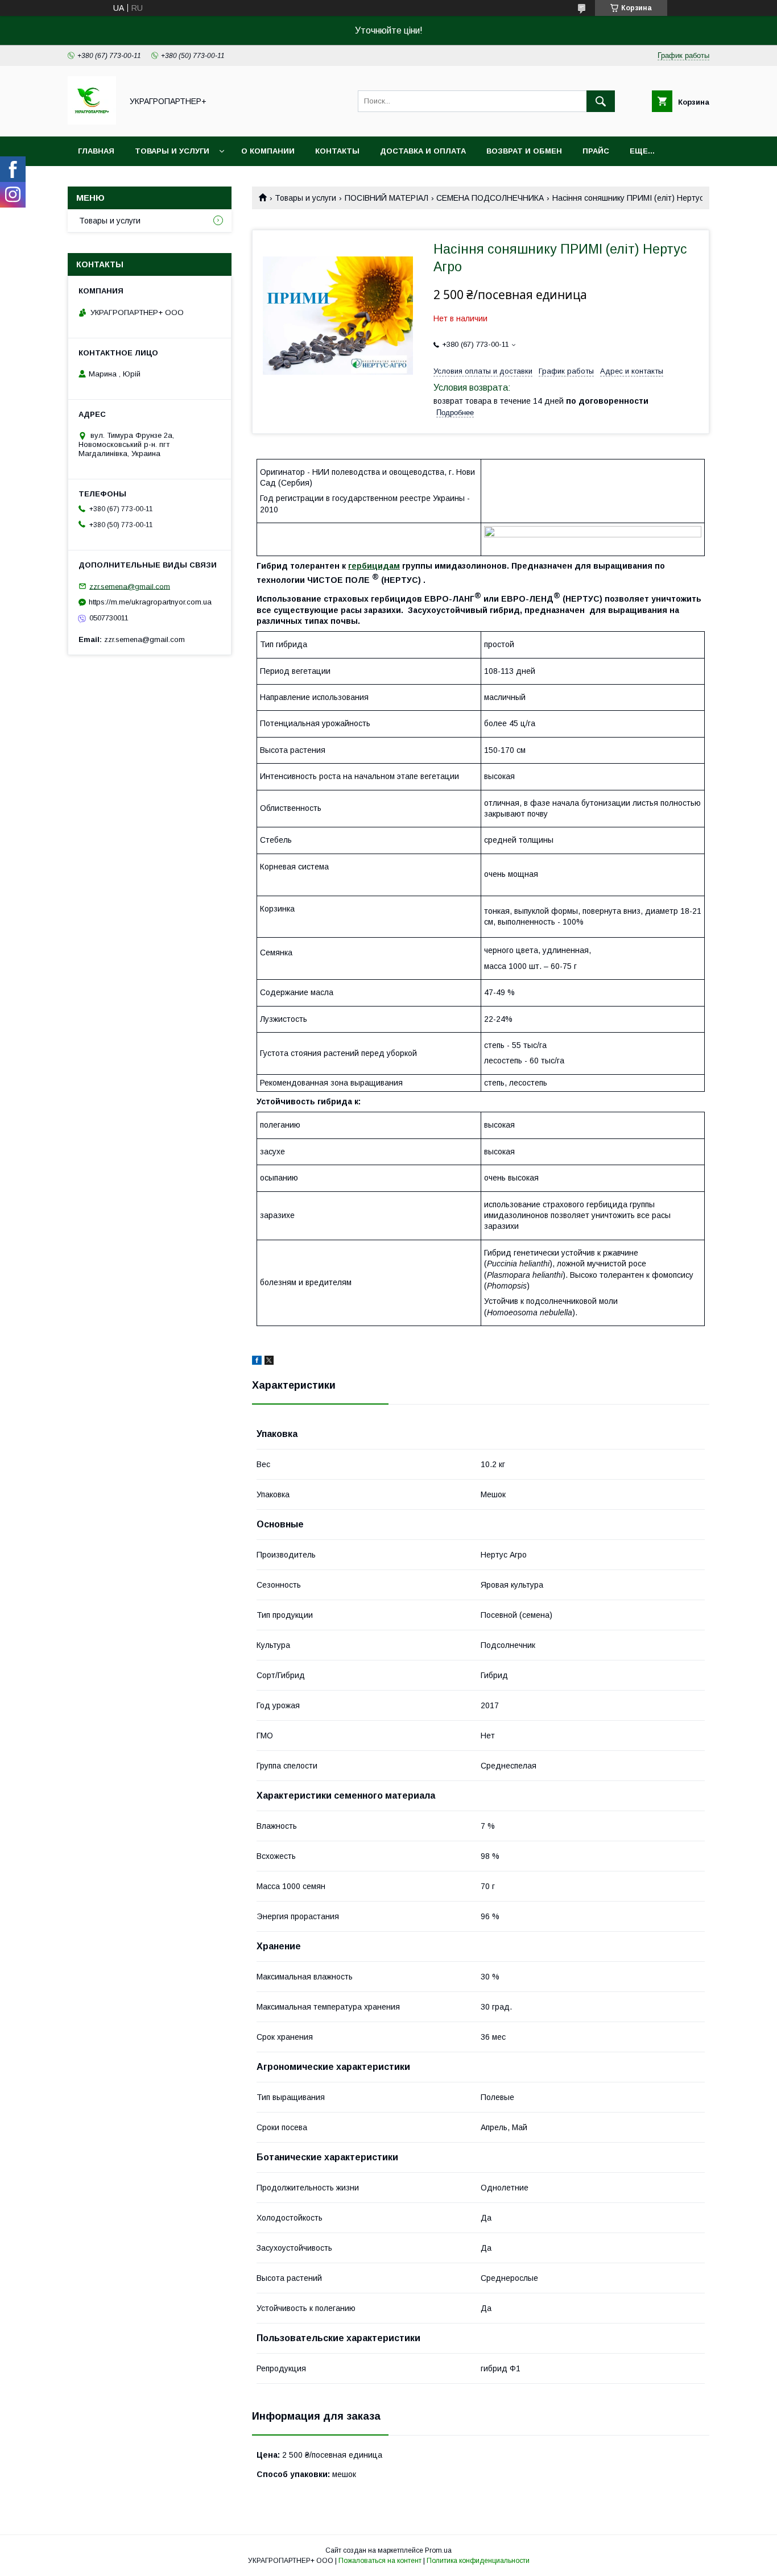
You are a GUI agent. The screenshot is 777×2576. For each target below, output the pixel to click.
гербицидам (374, 566)
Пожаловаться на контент (380, 2561)
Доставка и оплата (423, 151)
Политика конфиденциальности (478, 2561)
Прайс (596, 151)
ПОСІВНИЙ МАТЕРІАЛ (387, 198)
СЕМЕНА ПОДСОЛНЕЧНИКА (490, 198)
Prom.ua (438, 2550)
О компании (268, 151)
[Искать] (601, 101)
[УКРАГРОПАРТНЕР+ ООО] (92, 122)
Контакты (337, 151)
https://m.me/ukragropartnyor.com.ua (150, 602)
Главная (96, 151)
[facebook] (257, 1362)
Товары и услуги (172, 151)
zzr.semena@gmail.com (130, 586)
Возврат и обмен (524, 151)
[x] (269, 1362)
